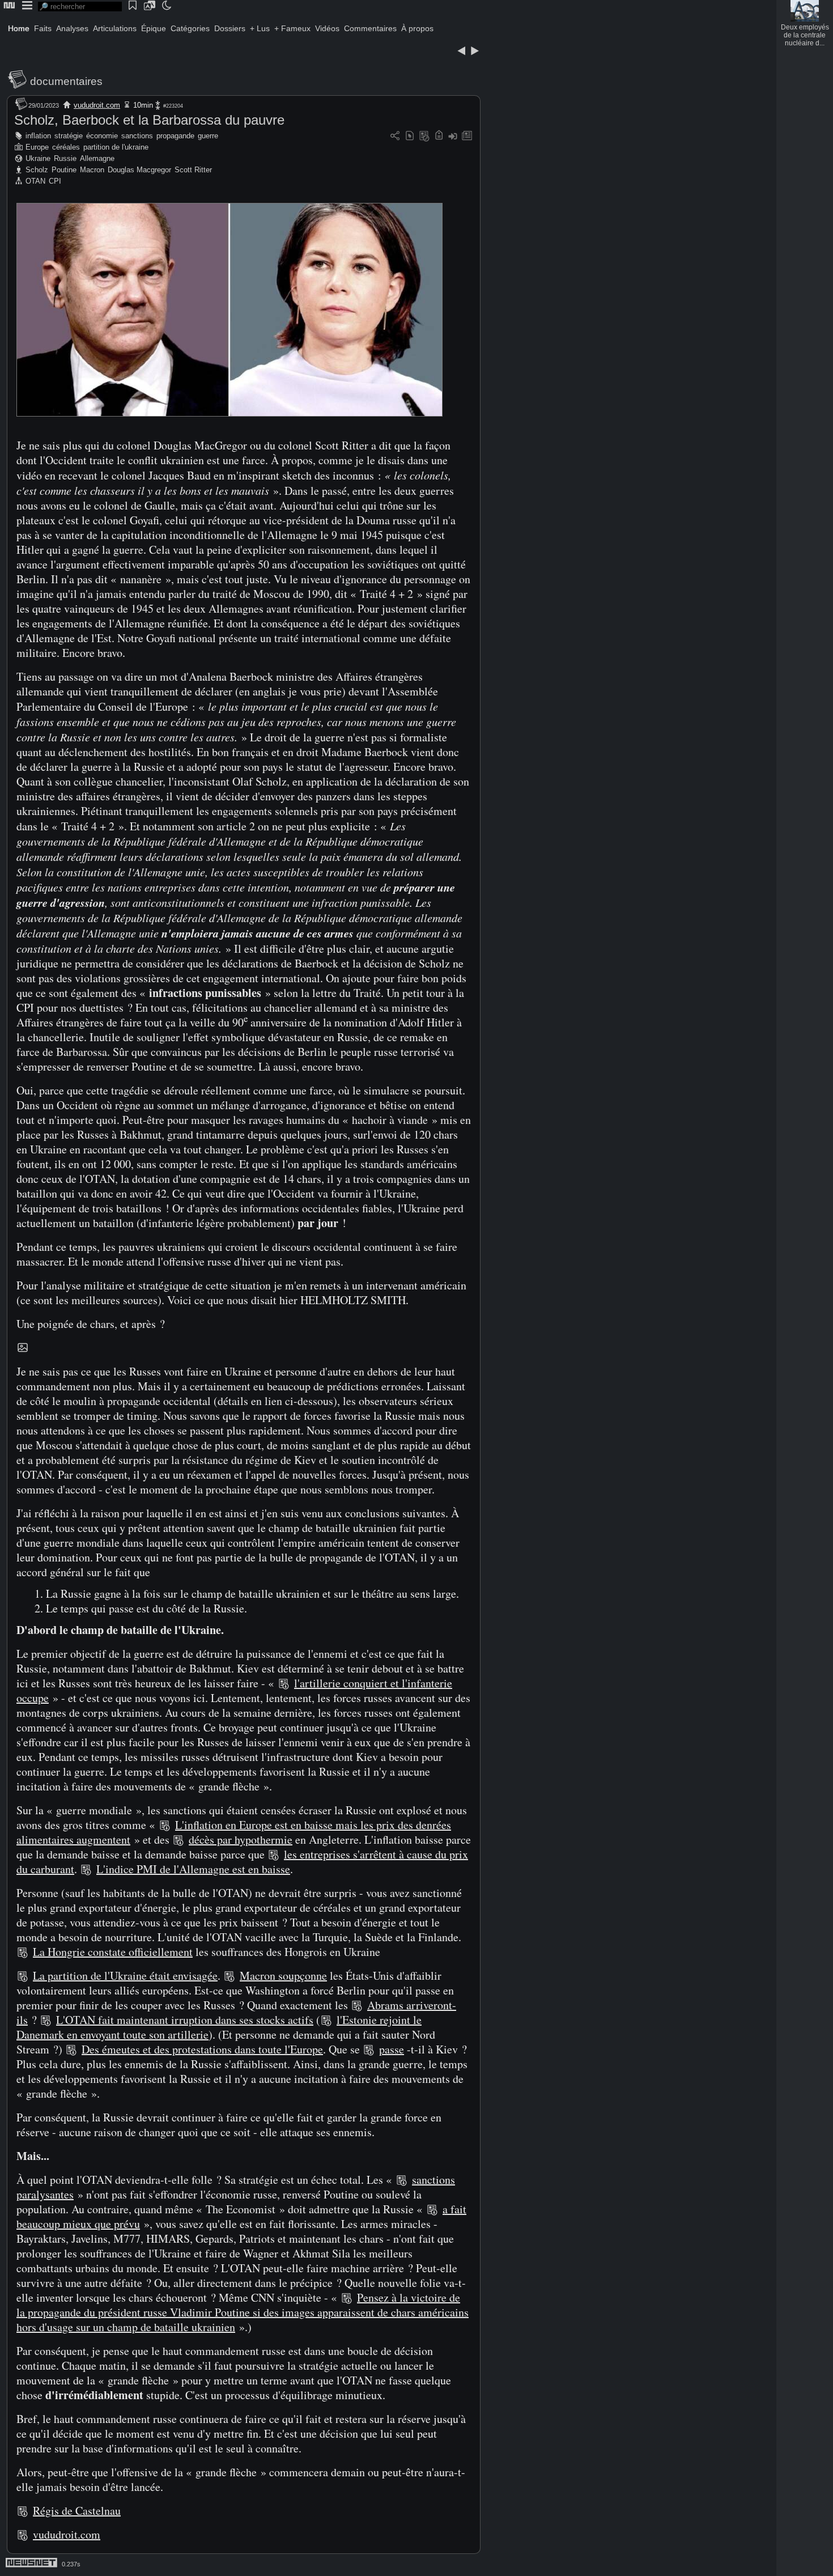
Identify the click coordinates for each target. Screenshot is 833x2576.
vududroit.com (97, 105)
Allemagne (97, 158)
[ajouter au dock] (453, 136)
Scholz (37, 170)
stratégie (69, 136)
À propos (417, 28)
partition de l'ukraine (116, 147)
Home (19, 28)
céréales (66, 147)
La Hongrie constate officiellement (113, 1952)
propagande (175, 136)
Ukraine (38, 158)
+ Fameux (292, 28)
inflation (38, 136)
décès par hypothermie (241, 1839)
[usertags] (410, 136)
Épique (154, 28)
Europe (37, 147)
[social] (395, 136)
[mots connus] (439, 136)
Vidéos (327, 28)
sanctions (137, 136)
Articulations (115, 28)
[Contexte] (424, 136)
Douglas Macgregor (139, 170)
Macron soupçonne (283, 1976)
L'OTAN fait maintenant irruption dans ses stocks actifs (185, 2020)
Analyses (72, 28)
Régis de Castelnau (77, 2511)
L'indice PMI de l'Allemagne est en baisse (193, 1869)
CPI (55, 181)
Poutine (64, 170)
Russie (65, 158)
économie (102, 136)
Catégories (190, 28)
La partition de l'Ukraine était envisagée (125, 1976)
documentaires (66, 81)
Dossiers (230, 28)
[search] (80, 7)
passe (392, 2049)
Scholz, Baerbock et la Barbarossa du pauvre (149, 120)
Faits (43, 28)
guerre (208, 136)
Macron (92, 170)
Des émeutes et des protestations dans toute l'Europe (202, 2049)
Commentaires (370, 28)
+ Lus (260, 28)
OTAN (35, 181)
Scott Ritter (193, 170)
